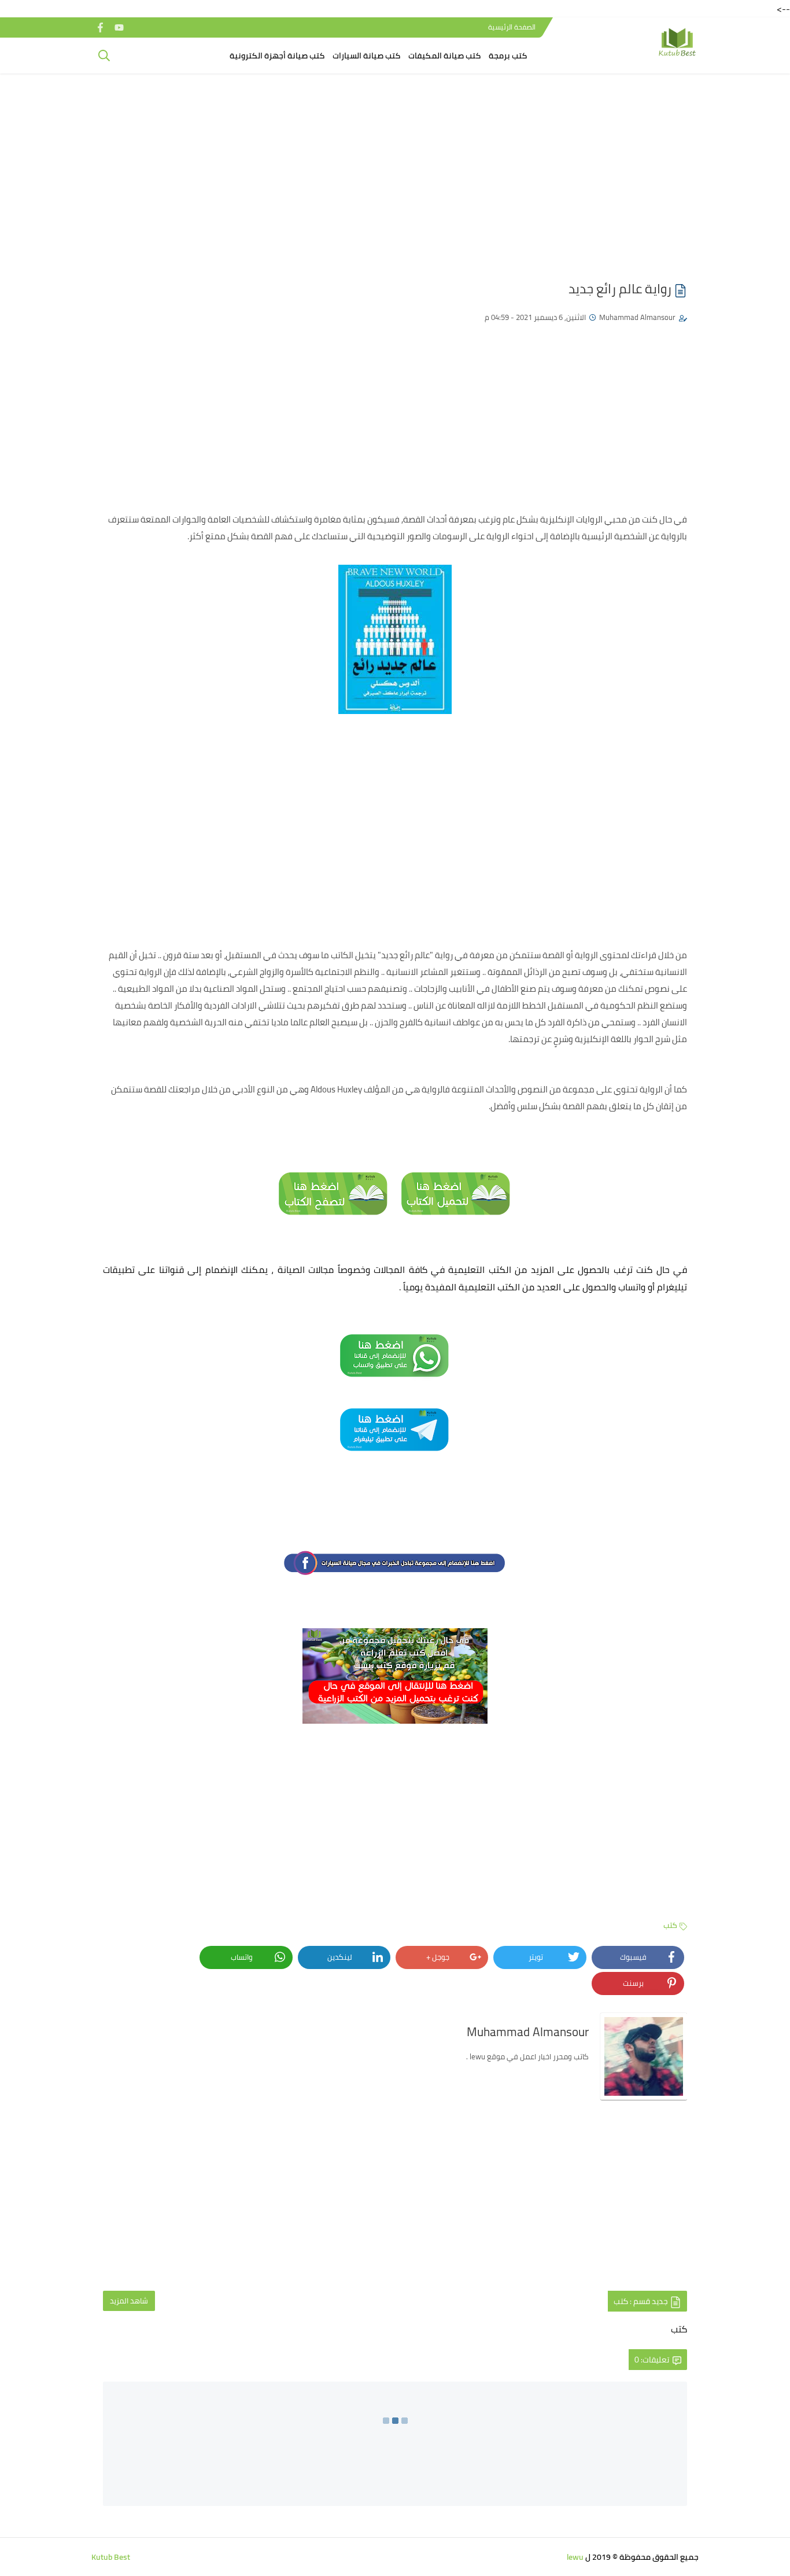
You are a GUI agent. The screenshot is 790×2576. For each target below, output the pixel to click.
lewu (575, 2557)
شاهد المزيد (129, 2301)
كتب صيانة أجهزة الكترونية (277, 56)
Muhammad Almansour (637, 317)
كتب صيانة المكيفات (444, 56)
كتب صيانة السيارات (366, 56)
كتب (670, 1925)
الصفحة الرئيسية (512, 27)
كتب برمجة (508, 56)
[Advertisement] (395, 172)
